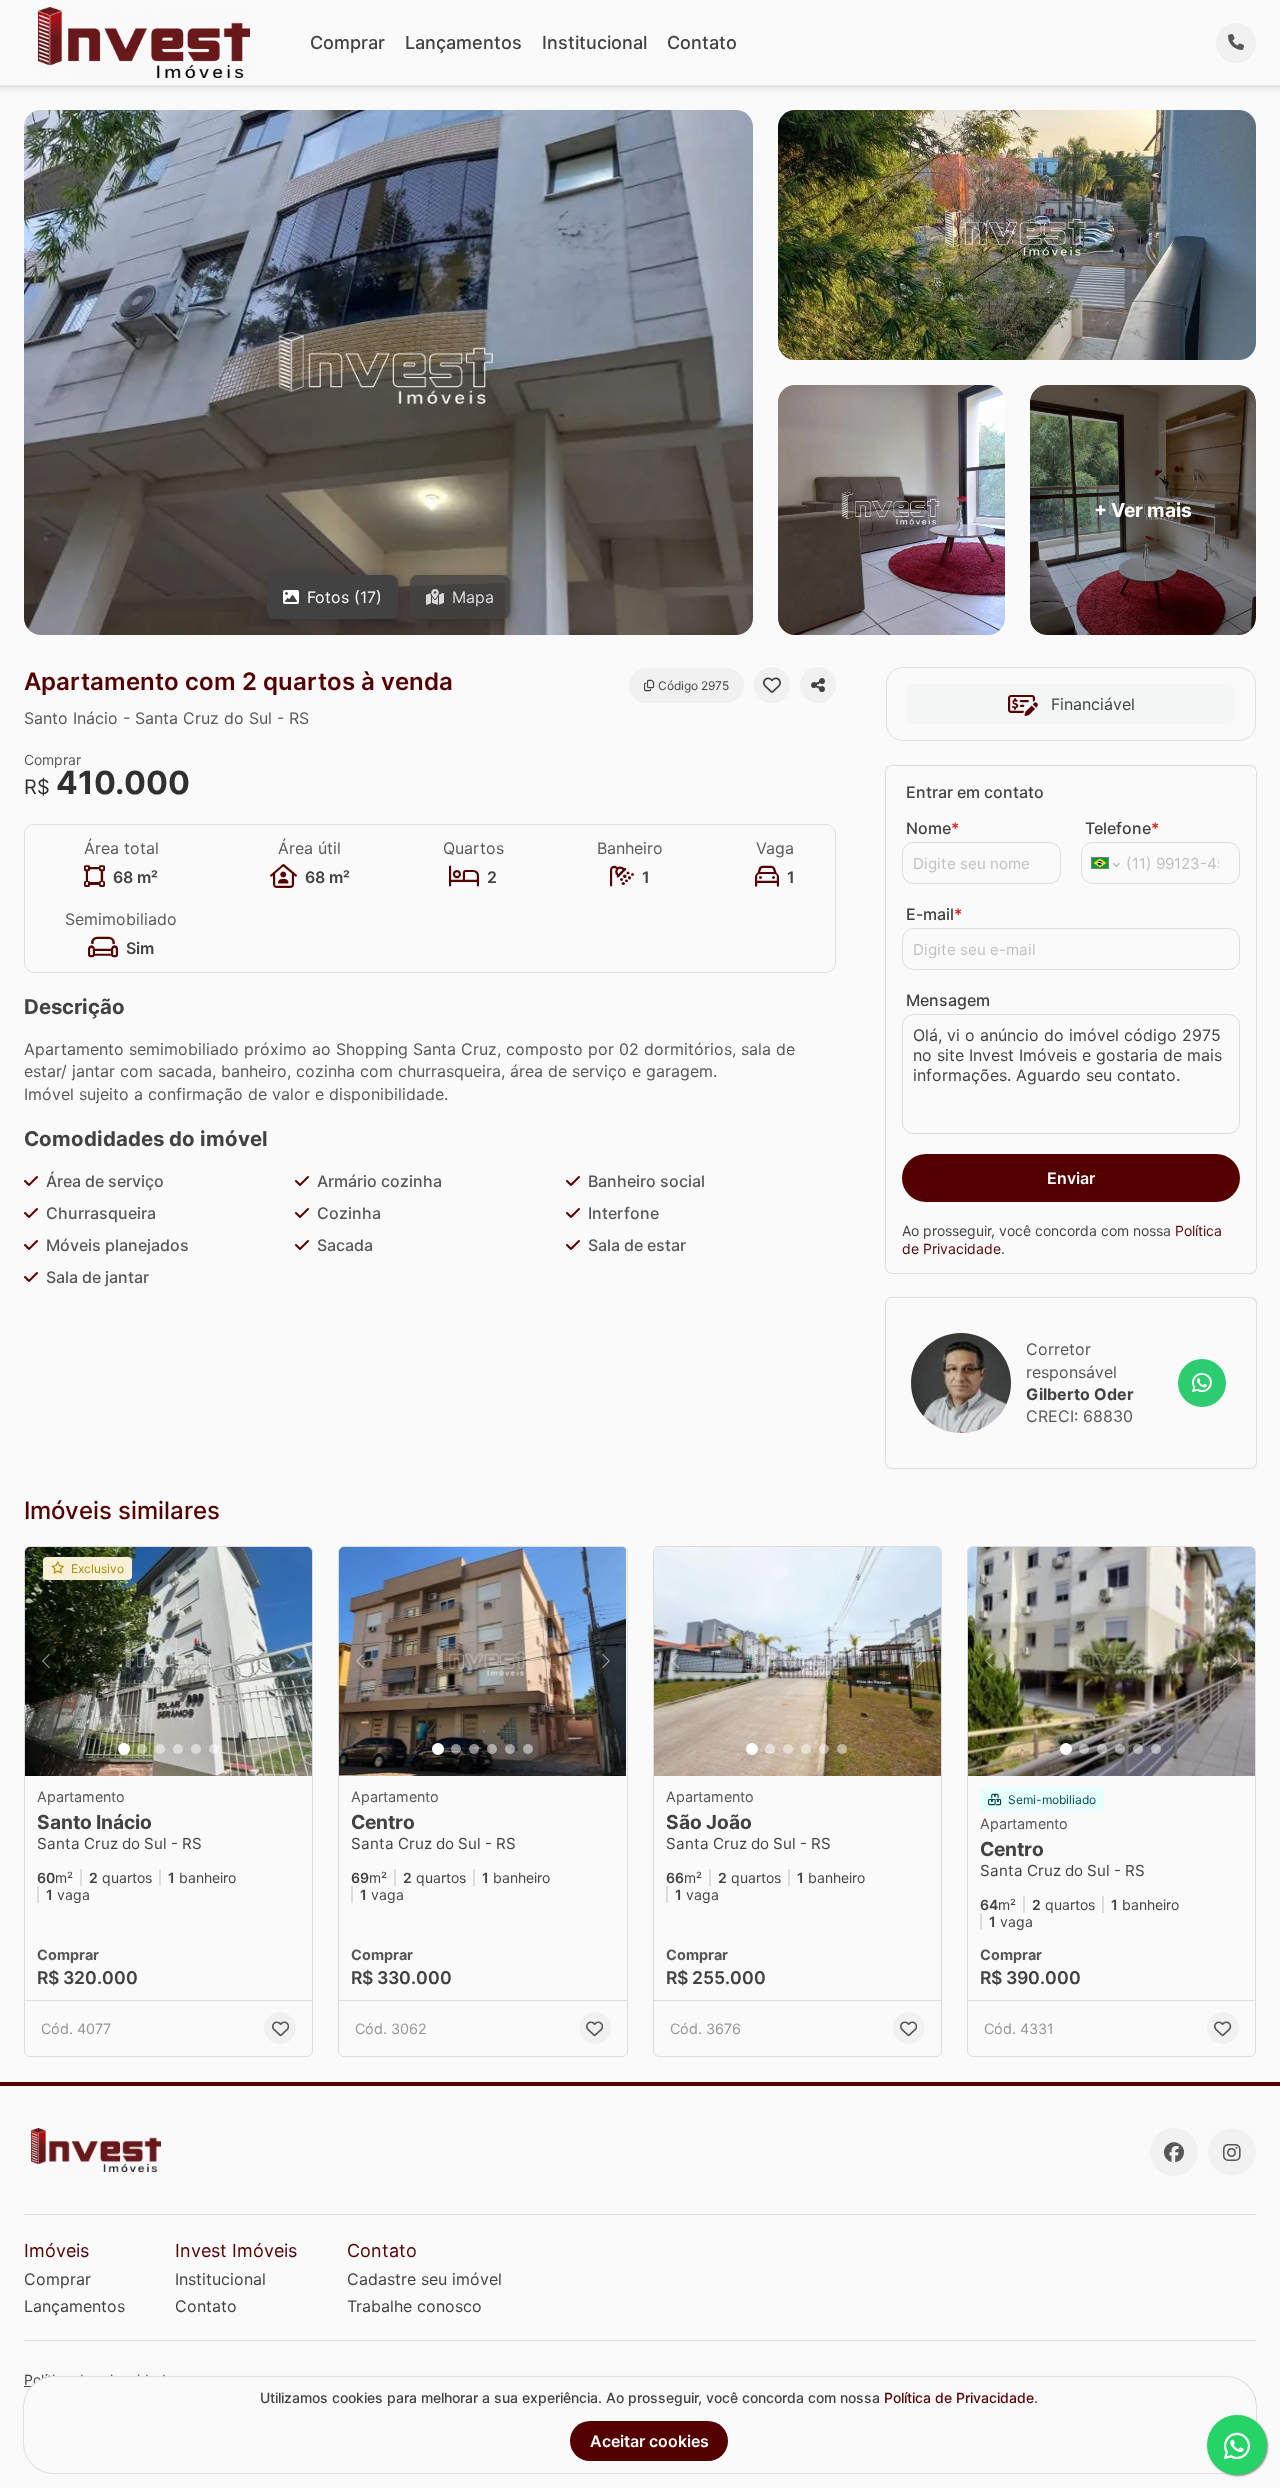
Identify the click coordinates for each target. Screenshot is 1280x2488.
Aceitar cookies (649, 2441)
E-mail (934, 914)
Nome (932, 828)
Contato (702, 42)
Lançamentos (463, 42)
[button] (168, 1662)
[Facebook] (1174, 2152)
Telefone (1122, 828)
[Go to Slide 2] (142, 1749)
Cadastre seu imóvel (424, 2279)
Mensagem (948, 1000)
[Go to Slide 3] (160, 1749)
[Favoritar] (772, 685)
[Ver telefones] (1236, 43)
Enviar (1071, 1178)
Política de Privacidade (959, 2397)
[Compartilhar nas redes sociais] (818, 685)
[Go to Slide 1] (124, 1749)
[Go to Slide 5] (196, 1749)
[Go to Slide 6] (214, 1749)
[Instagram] (1232, 2152)
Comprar (347, 42)
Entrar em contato (975, 792)
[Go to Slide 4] (178, 1749)
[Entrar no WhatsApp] (1202, 1383)
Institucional (594, 42)
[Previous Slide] (46, 1662)
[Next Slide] (291, 1662)
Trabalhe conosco (414, 2306)
